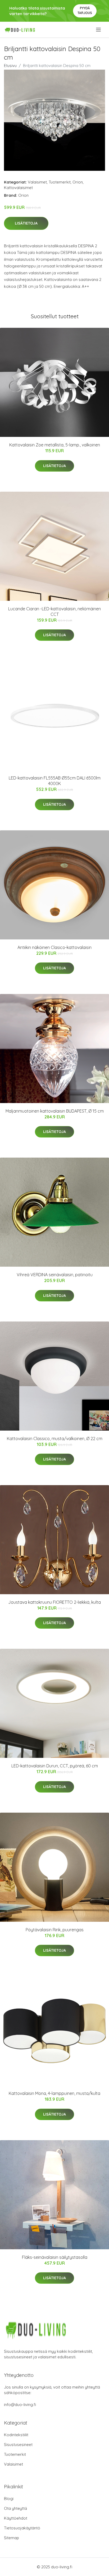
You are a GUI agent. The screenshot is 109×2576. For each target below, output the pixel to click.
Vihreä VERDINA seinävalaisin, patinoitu (55, 1275)
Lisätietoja (26, 223)
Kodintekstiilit (16, 2435)
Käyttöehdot (16, 2518)
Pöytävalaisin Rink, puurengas (55, 1930)
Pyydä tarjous (85, 10)
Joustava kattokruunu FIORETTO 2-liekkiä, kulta (54, 1602)
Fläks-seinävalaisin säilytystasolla (55, 2257)
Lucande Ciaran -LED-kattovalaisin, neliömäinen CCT (54, 611)
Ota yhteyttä (15, 2508)
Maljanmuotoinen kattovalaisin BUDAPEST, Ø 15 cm (55, 1111)
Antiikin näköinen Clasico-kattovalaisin (54, 947)
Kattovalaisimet (18, 188)
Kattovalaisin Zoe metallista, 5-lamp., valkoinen (55, 445)
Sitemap (12, 2538)
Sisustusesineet (18, 2445)
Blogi (9, 2499)
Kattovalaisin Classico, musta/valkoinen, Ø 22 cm (55, 1439)
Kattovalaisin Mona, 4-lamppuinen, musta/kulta (54, 2093)
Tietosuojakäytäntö (22, 2528)
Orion (78, 182)
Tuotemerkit (60, 182)
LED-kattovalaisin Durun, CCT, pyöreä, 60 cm (55, 1766)
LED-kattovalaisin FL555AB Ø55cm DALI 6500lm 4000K (55, 781)
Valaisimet (37, 182)
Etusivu (10, 66)
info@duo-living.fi (20, 2405)
